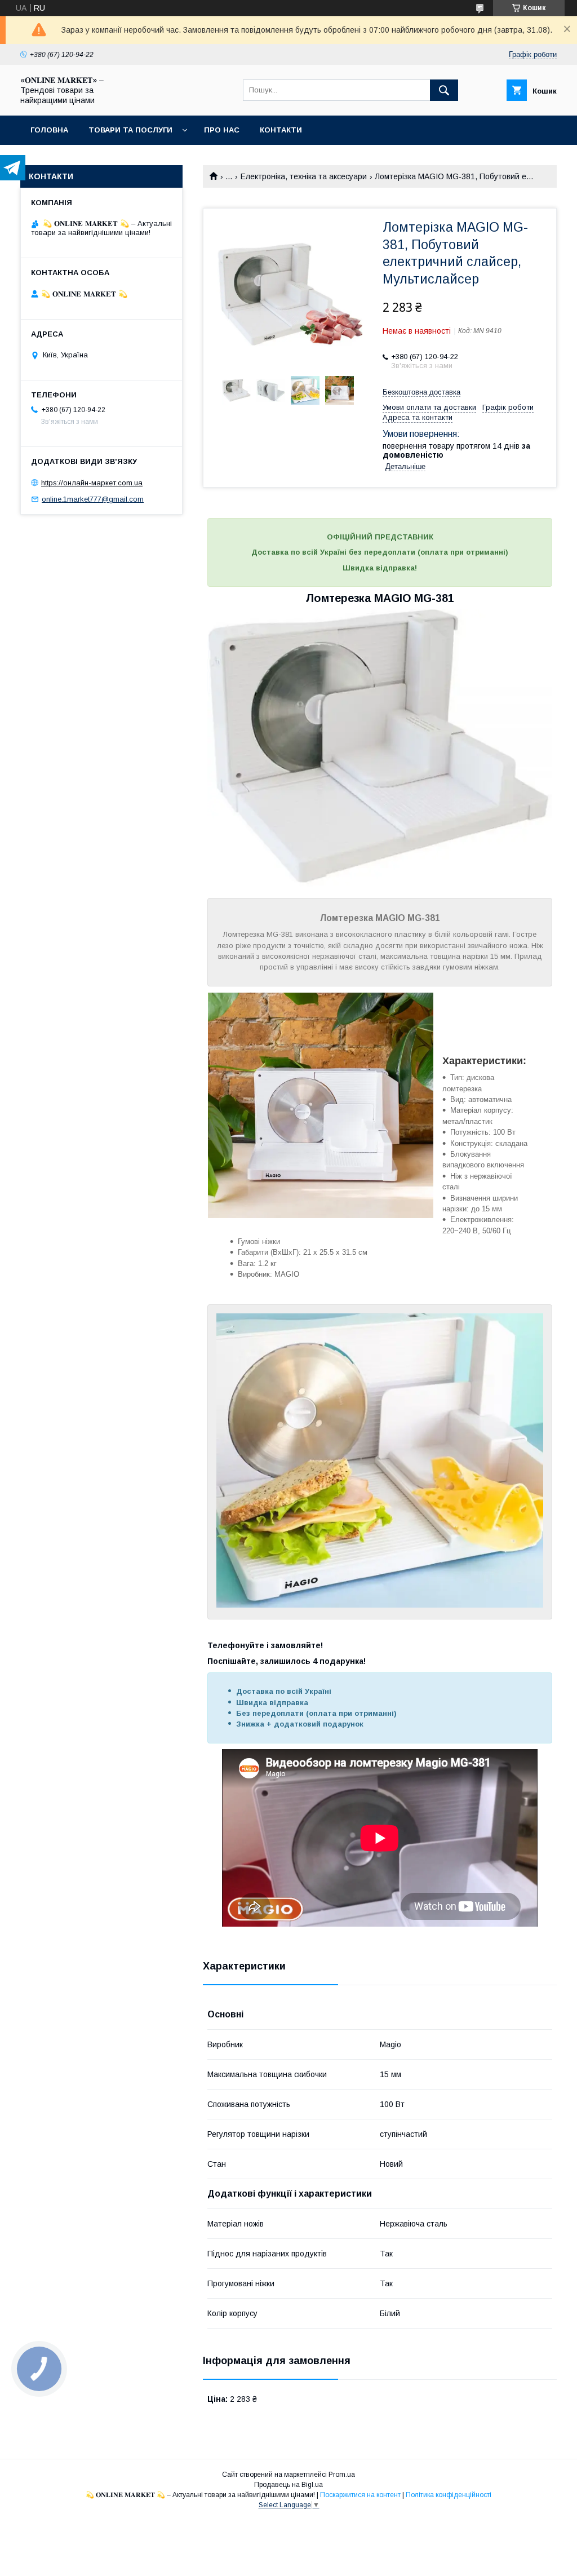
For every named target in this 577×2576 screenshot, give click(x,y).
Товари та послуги (130, 130)
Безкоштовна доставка (421, 392)
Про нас (222, 130)
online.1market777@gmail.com (93, 499)
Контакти (281, 130)
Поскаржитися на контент (360, 2495)
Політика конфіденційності (449, 2495)
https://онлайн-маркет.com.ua (92, 483)
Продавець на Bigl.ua (288, 2485)
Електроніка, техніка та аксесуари (304, 176)
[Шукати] (444, 90)
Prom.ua (342, 2475)
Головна (49, 130)
